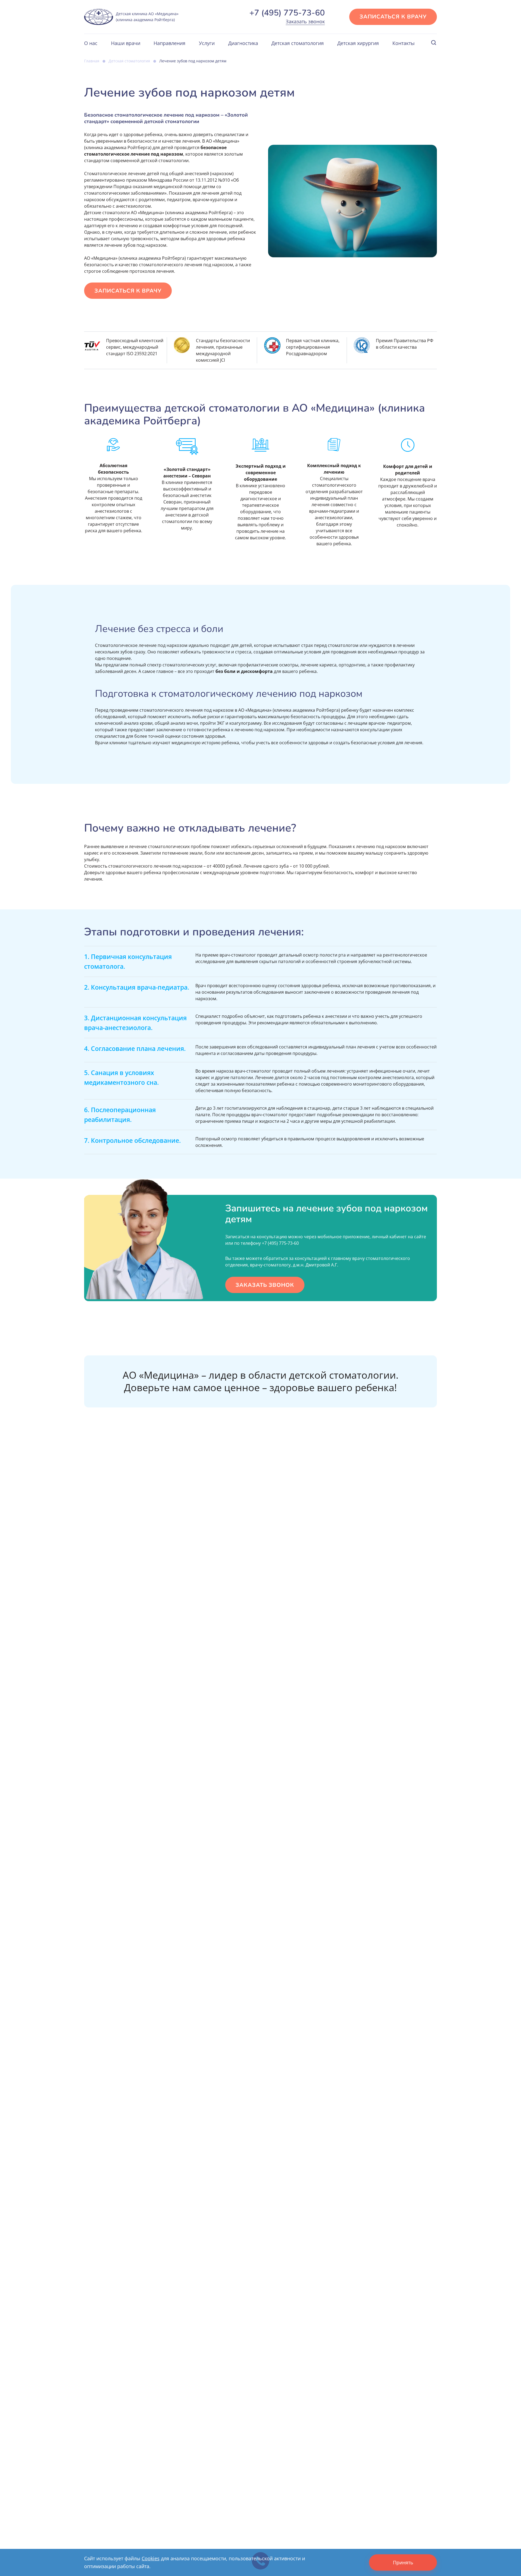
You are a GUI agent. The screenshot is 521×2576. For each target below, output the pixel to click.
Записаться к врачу (393, 17)
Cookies (151, 2558)
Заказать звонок (305, 21)
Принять (403, 2562)
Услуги (207, 43)
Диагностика (243, 43)
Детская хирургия (358, 43)
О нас (91, 43)
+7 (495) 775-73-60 (287, 13)
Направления (169, 43)
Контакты (404, 43)
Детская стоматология (298, 43)
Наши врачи (126, 43)
